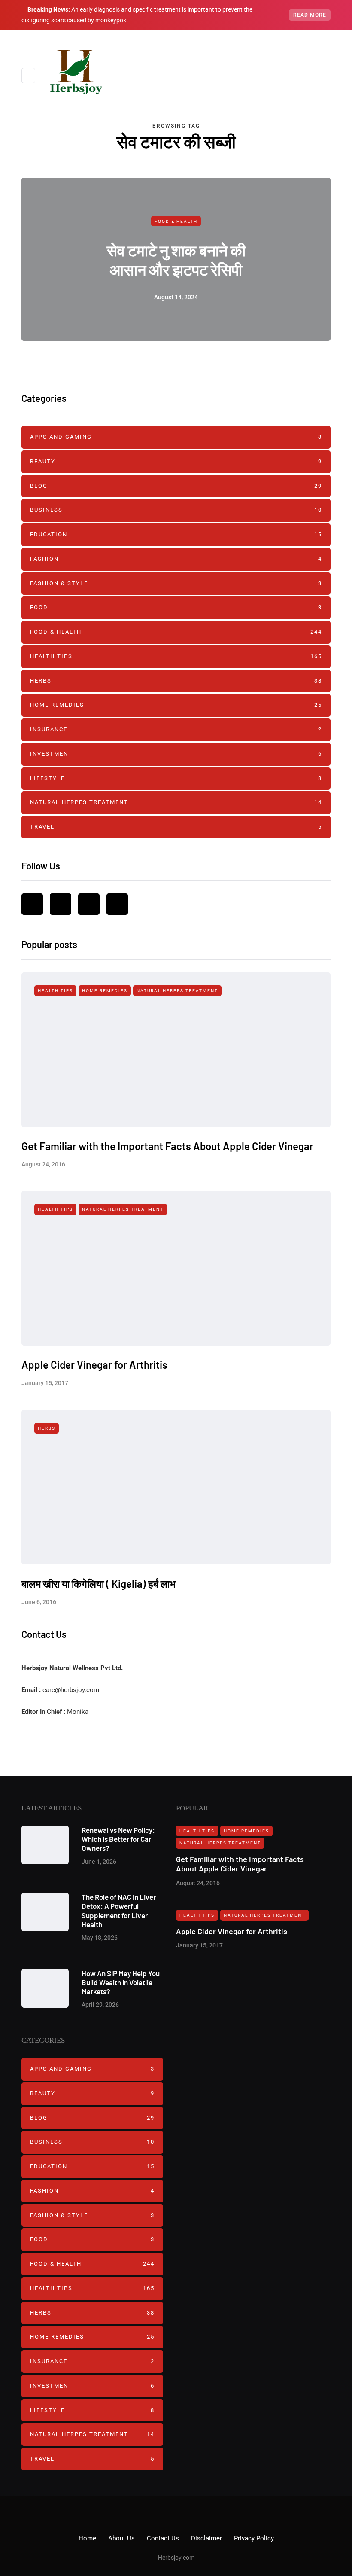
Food (176, 607)
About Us (121, 2538)
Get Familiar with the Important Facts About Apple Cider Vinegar (167, 1146)
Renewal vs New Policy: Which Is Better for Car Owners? (118, 1839)
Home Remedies (176, 705)
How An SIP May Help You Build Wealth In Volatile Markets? (121, 1982)
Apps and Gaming (176, 437)
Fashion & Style (176, 583)
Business (176, 510)
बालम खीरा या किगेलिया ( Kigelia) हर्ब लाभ (99, 1584)
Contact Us (163, 2538)
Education (176, 534)
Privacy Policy (254, 2538)
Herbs (176, 681)
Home (87, 2538)
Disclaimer (206, 2538)
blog (176, 486)
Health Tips (176, 656)
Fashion (176, 559)
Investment (176, 754)
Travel (176, 827)
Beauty (176, 461)
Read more (310, 15)
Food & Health (176, 221)
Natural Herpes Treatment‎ (176, 802)
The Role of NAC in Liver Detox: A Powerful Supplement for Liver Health (119, 1911)
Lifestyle (176, 778)
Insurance (176, 729)
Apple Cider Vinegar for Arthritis (94, 1365)
